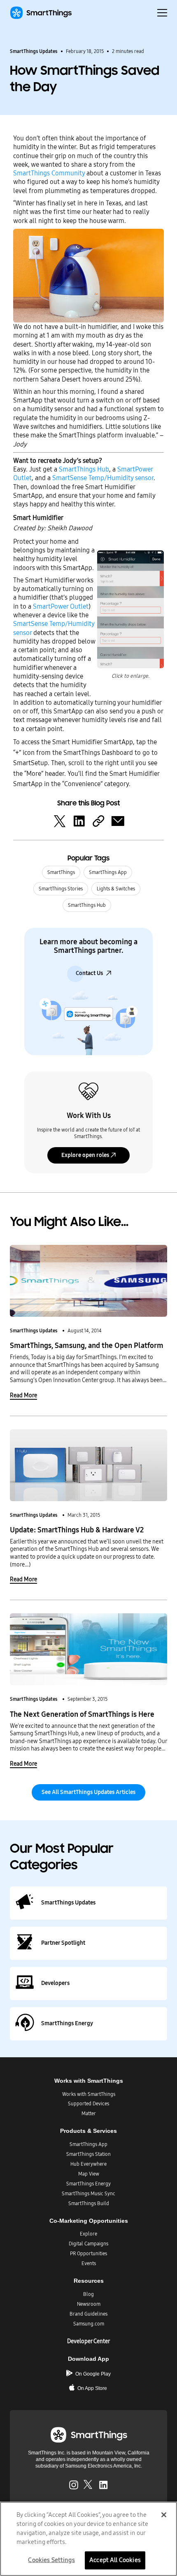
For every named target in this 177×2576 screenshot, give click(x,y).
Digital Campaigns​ (88, 2244)
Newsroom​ (89, 2304)
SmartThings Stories (61, 889)
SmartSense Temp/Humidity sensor (103, 478)
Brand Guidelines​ (88, 2314)
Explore (88, 2234)
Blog (88, 2294)
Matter (89, 2114)
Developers (55, 1983)
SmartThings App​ (88, 2144)
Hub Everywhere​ (88, 2164)
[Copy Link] (98, 821)
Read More (23, 1395)
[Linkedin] (79, 821)
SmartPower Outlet (61, 606)
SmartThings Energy (67, 2023)
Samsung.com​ (89, 2324)
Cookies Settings (51, 2560)
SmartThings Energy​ (88, 2184)
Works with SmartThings (89, 2094)
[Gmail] (118, 821)
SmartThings (61, 872)
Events (89, 2263)
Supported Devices (88, 2104)
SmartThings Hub (84, 469)
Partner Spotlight (63, 1943)
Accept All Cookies (115, 2560)
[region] (88, 2539)
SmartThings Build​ (89, 2203)
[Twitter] (60, 821)
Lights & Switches (116, 889)
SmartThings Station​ (88, 2154)
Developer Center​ (88, 2341)
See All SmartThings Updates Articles (88, 1792)
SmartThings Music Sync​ (88, 2194)
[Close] (164, 2515)
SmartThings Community (49, 173)
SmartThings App (108, 872)
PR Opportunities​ (88, 2254)
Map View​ (89, 2174)
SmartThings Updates (34, 51)
